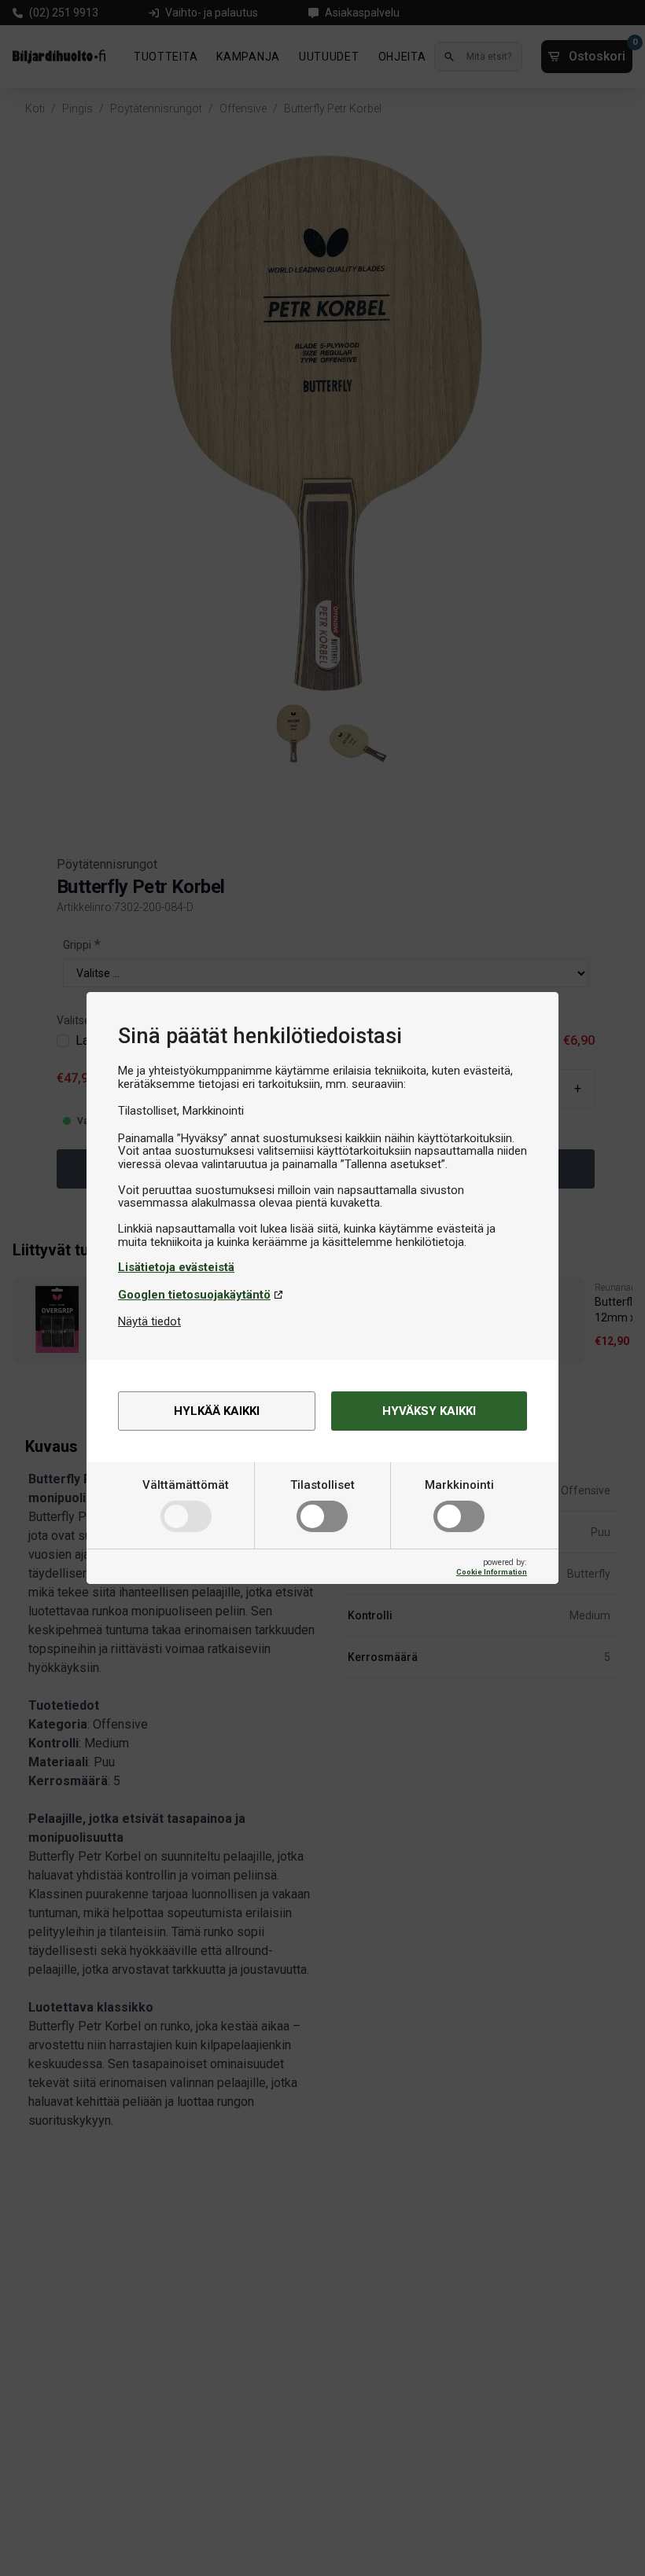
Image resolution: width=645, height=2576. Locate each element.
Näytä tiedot (149, 1321)
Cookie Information (492, 1572)
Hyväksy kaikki (429, 1411)
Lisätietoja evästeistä (176, 1267)
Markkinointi (459, 1485)
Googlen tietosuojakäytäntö (194, 1295)
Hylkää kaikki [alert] (217, 1411)
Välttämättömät (186, 1485)
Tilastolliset (322, 1485)
